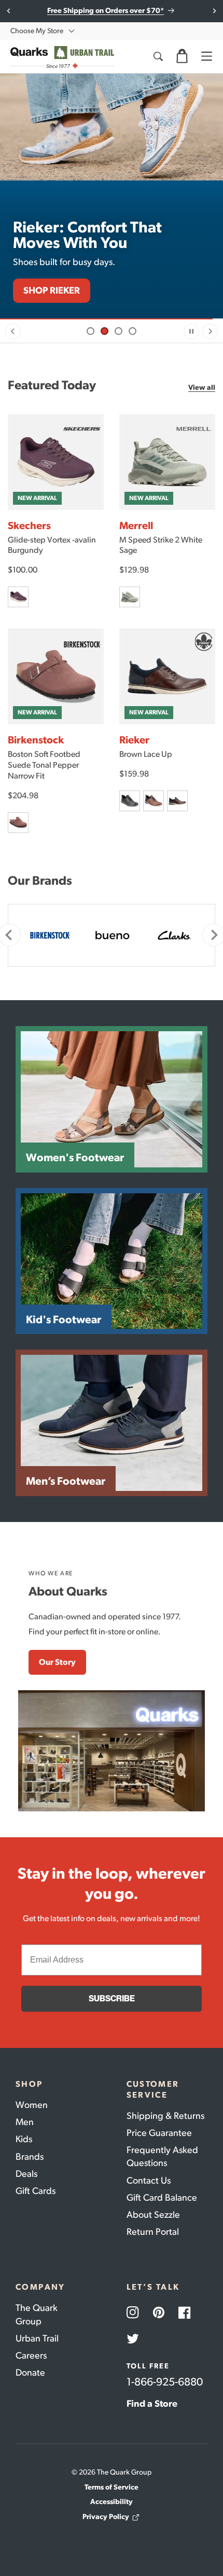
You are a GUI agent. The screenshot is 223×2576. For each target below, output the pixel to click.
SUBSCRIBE (112, 1999)
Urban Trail (37, 2338)
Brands (30, 2157)
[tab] (90, 331)
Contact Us (149, 2180)
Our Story (57, 1662)
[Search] (158, 56)
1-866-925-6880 (165, 2382)
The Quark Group (37, 2314)
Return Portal (153, 2232)
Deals (26, 2174)
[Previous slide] (13, 331)
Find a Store (152, 2404)
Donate (30, 2373)
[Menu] (206, 56)
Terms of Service (112, 2487)
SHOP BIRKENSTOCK (67, 290)
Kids (24, 2139)
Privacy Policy (106, 2517)
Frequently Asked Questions (162, 2156)
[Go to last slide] (9, 11)
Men (25, 2122)
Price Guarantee (159, 2133)
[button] (182, 56)
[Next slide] (214, 11)
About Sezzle (153, 2215)
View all (202, 387)
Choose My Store (37, 31)
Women (32, 2105)
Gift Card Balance (162, 2198)
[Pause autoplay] (191, 331)
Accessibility (112, 2502)
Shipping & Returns (165, 2116)
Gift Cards (36, 2191)
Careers (31, 2355)
